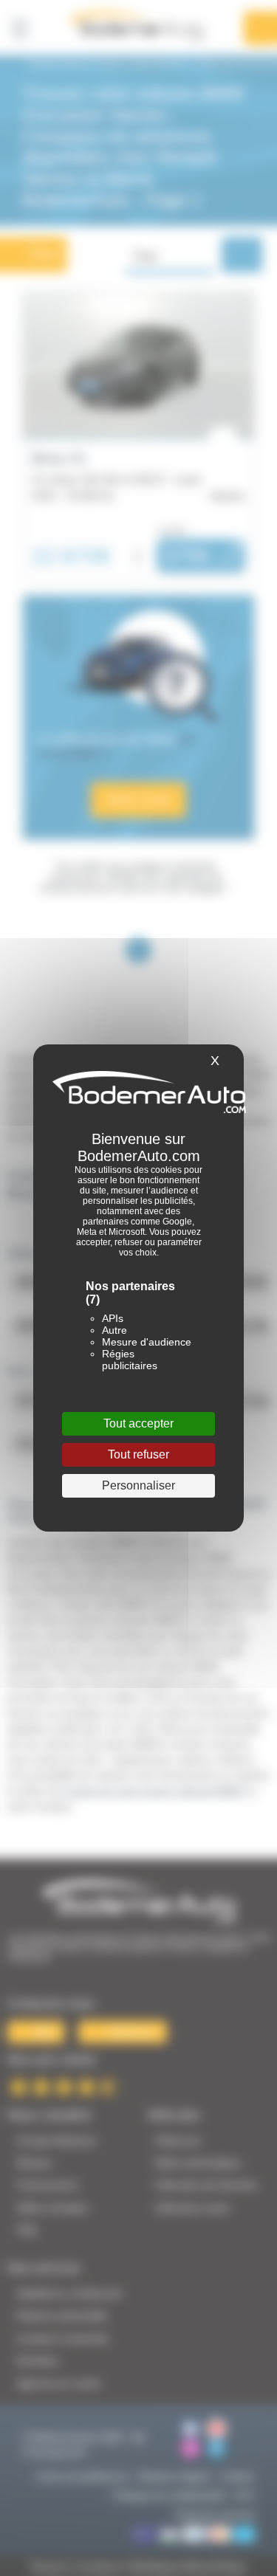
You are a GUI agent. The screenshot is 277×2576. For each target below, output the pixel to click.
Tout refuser (138, 1454)
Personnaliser (138, 1485)
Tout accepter (138, 1423)
